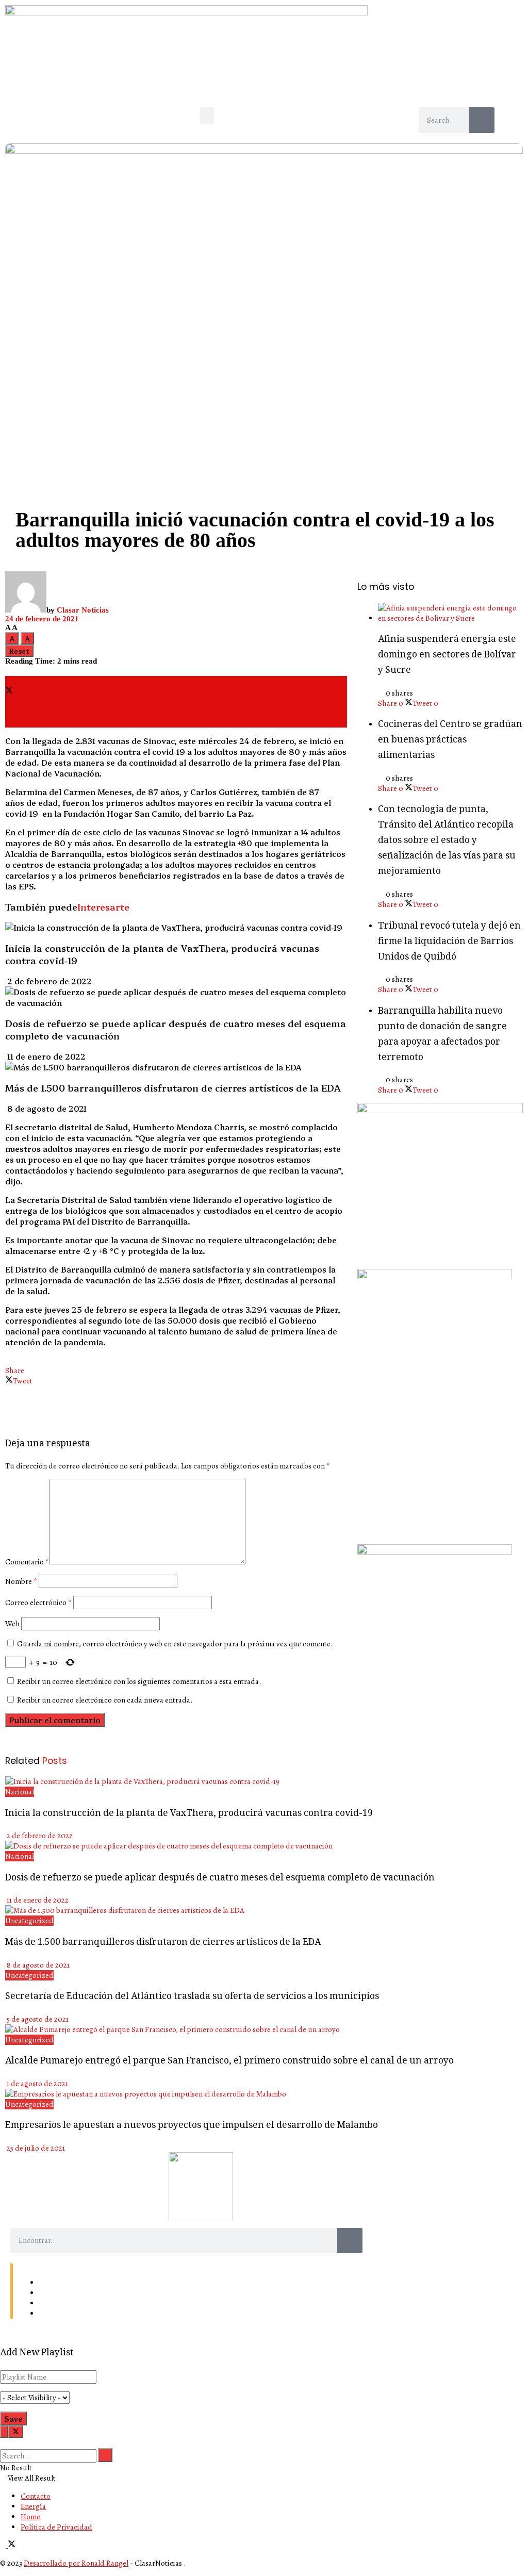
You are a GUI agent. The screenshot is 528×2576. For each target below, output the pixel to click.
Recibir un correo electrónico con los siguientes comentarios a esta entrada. (139, 1681)
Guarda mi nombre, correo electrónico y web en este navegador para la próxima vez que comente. (175, 1644)
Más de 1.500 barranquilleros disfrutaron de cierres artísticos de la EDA (173, 1087)
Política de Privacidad (75, 2314)
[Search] (482, 120)
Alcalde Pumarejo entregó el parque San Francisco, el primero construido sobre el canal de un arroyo (229, 2061)
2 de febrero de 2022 (48, 981)
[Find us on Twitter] (12, 2545)
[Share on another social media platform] (176, 722)
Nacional (20, 1792)
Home (49, 2303)
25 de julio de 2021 (35, 2148)
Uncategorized (29, 1921)
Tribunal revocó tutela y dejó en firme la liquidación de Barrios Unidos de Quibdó (449, 942)
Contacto (54, 2283)
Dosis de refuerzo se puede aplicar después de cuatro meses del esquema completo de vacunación (220, 1878)
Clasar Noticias (83, 610)
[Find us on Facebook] (4, 2545)
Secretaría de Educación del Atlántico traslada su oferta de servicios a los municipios (192, 1997)
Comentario (27, 1562)
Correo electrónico (38, 1603)
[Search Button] (3, 2443)
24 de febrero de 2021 (42, 619)
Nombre (21, 1581)
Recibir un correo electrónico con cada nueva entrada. (105, 1700)
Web (12, 1624)
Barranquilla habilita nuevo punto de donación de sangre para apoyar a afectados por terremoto (442, 1035)
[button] (207, 116)
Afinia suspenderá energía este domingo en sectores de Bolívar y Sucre (447, 655)
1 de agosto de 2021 (37, 2084)
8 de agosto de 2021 (46, 1108)
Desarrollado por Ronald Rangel (76, 2563)
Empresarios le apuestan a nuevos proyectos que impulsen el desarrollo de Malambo (192, 2126)
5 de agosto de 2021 (37, 2019)
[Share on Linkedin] (176, 702)
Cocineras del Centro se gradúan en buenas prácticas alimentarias (450, 740)
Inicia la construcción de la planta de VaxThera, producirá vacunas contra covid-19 (189, 1814)
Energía (52, 2293)
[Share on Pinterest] (176, 712)
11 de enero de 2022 (45, 1056)
